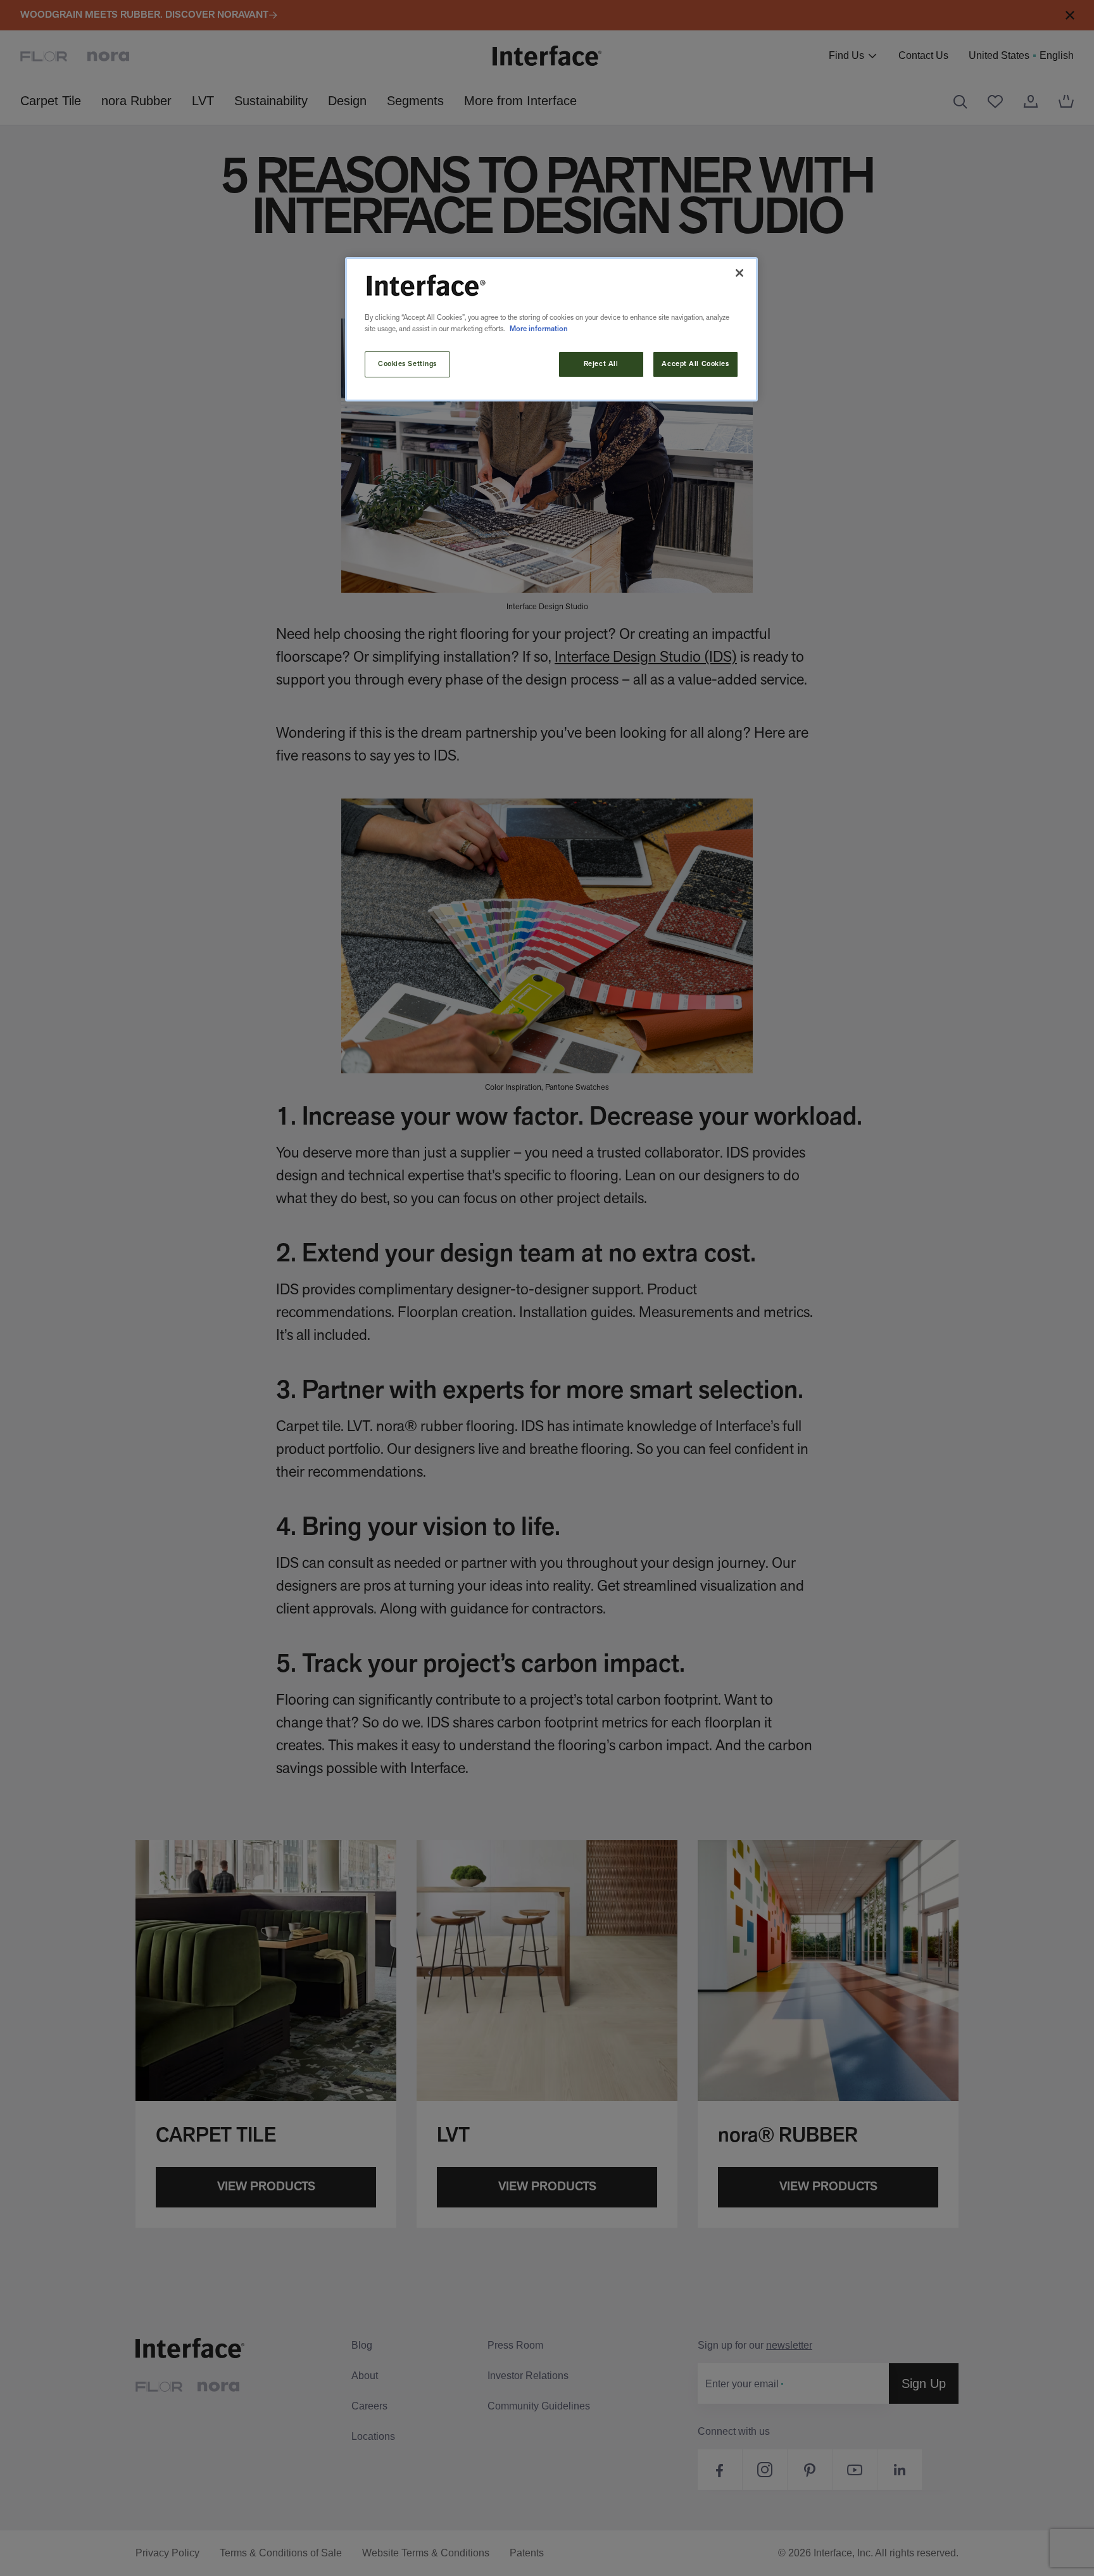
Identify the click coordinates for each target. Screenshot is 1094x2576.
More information (539, 329)
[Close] (739, 273)
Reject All (601, 364)
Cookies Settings (407, 364)
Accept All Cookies (695, 364)
